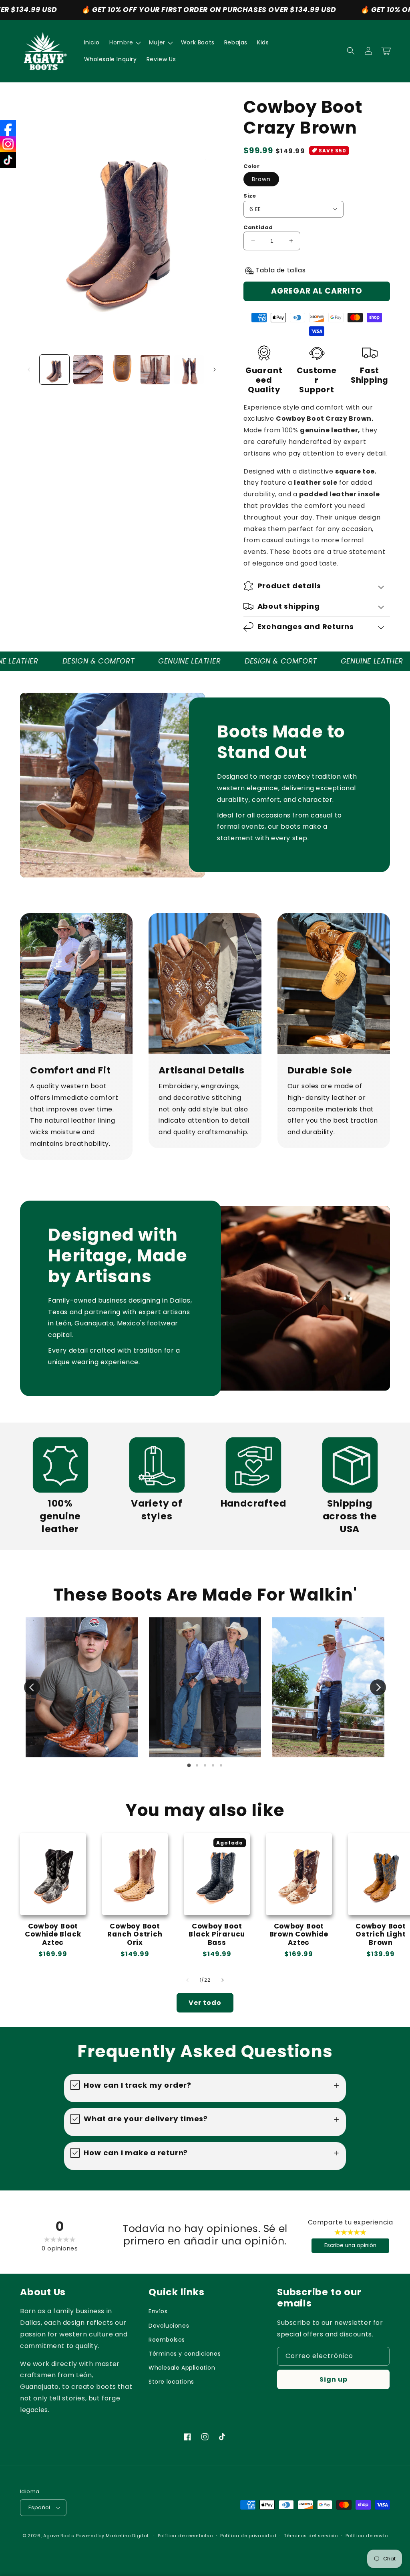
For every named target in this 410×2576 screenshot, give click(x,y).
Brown (261, 179)
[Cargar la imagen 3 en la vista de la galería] (122, 370)
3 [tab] (205, 1765)
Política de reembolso (185, 2536)
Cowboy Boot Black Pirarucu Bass (217, 1934)
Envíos (158, 2311)
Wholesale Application (182, 2368)
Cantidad (258, 227)
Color (251, 166)
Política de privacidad (248, 2536)
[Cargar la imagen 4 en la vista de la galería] (155, 370)
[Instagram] (8, 144)
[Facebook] (8, 128)
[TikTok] (8, 160)
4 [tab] (213, 1765)
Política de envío (367, 2536)
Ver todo (205, 2003)
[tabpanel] (82, 1687)
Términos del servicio (311, 2536)
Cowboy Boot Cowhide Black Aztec (53, 1934)
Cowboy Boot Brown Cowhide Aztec (299, 1934)
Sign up (334, 2379)
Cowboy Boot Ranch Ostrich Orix (135, 1934)
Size (250, 196)
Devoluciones (169, 2326)
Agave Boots (59, 2536)
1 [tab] (189, 1765)
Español (39, 2507)
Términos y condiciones (185, 2354)
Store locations (171, 2382)
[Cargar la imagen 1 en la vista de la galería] (54, 370)
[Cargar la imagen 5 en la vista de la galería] (189, 370)
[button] (124, 42)
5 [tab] (221, 1765)
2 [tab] (197, 1765)
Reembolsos (167, 2340)
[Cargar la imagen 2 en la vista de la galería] (88, 370)
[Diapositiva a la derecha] (215, 370)
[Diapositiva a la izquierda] (29, 370)
